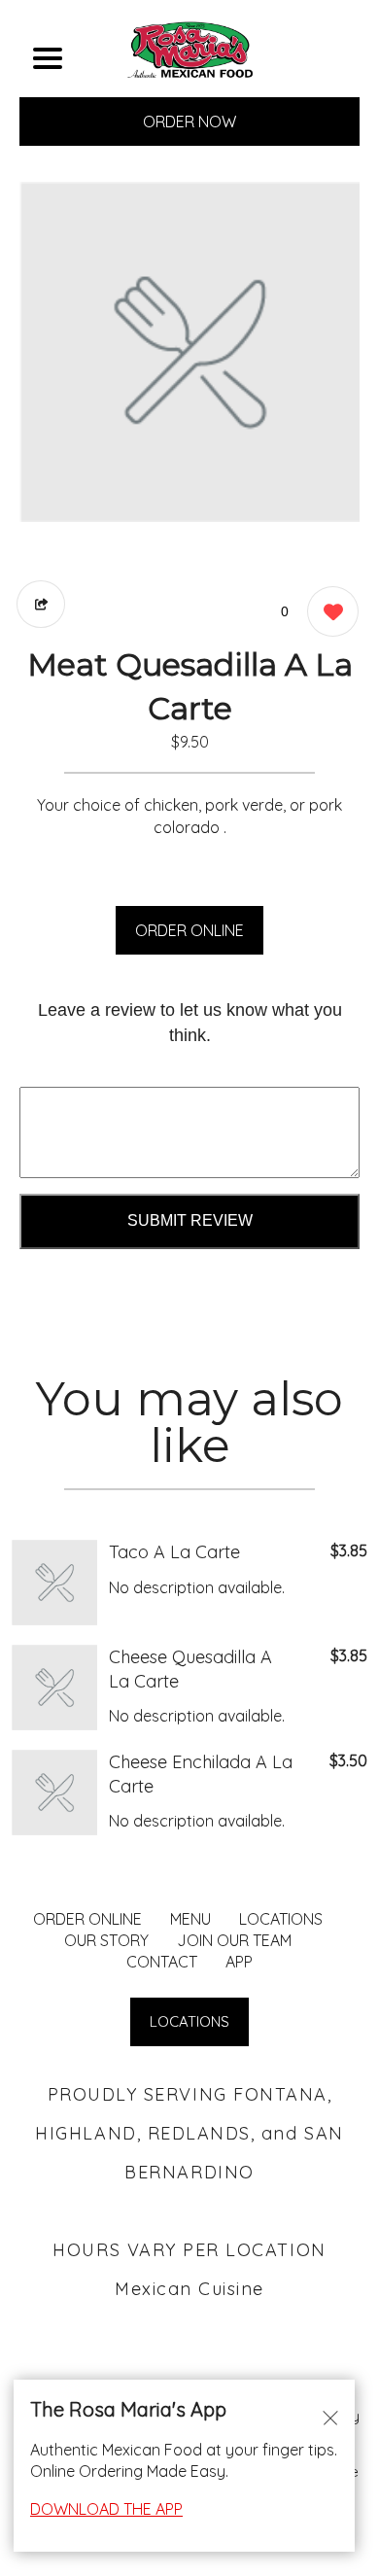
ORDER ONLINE (189, 930)
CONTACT (162, 1962)
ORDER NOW (189, 122)
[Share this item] (41, 604)
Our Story (106, 1940)
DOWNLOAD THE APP (106, 2509)
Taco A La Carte (174, 1552)
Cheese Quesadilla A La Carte (190, 1669)
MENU (190, 1919)
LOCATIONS (281, 1919)
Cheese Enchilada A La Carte (201, 1774)
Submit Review (190, 1220)
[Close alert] (330, 2417)
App (239, 1962)
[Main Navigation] (48, 58)
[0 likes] (328, 611)
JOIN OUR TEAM (234, 1940)
